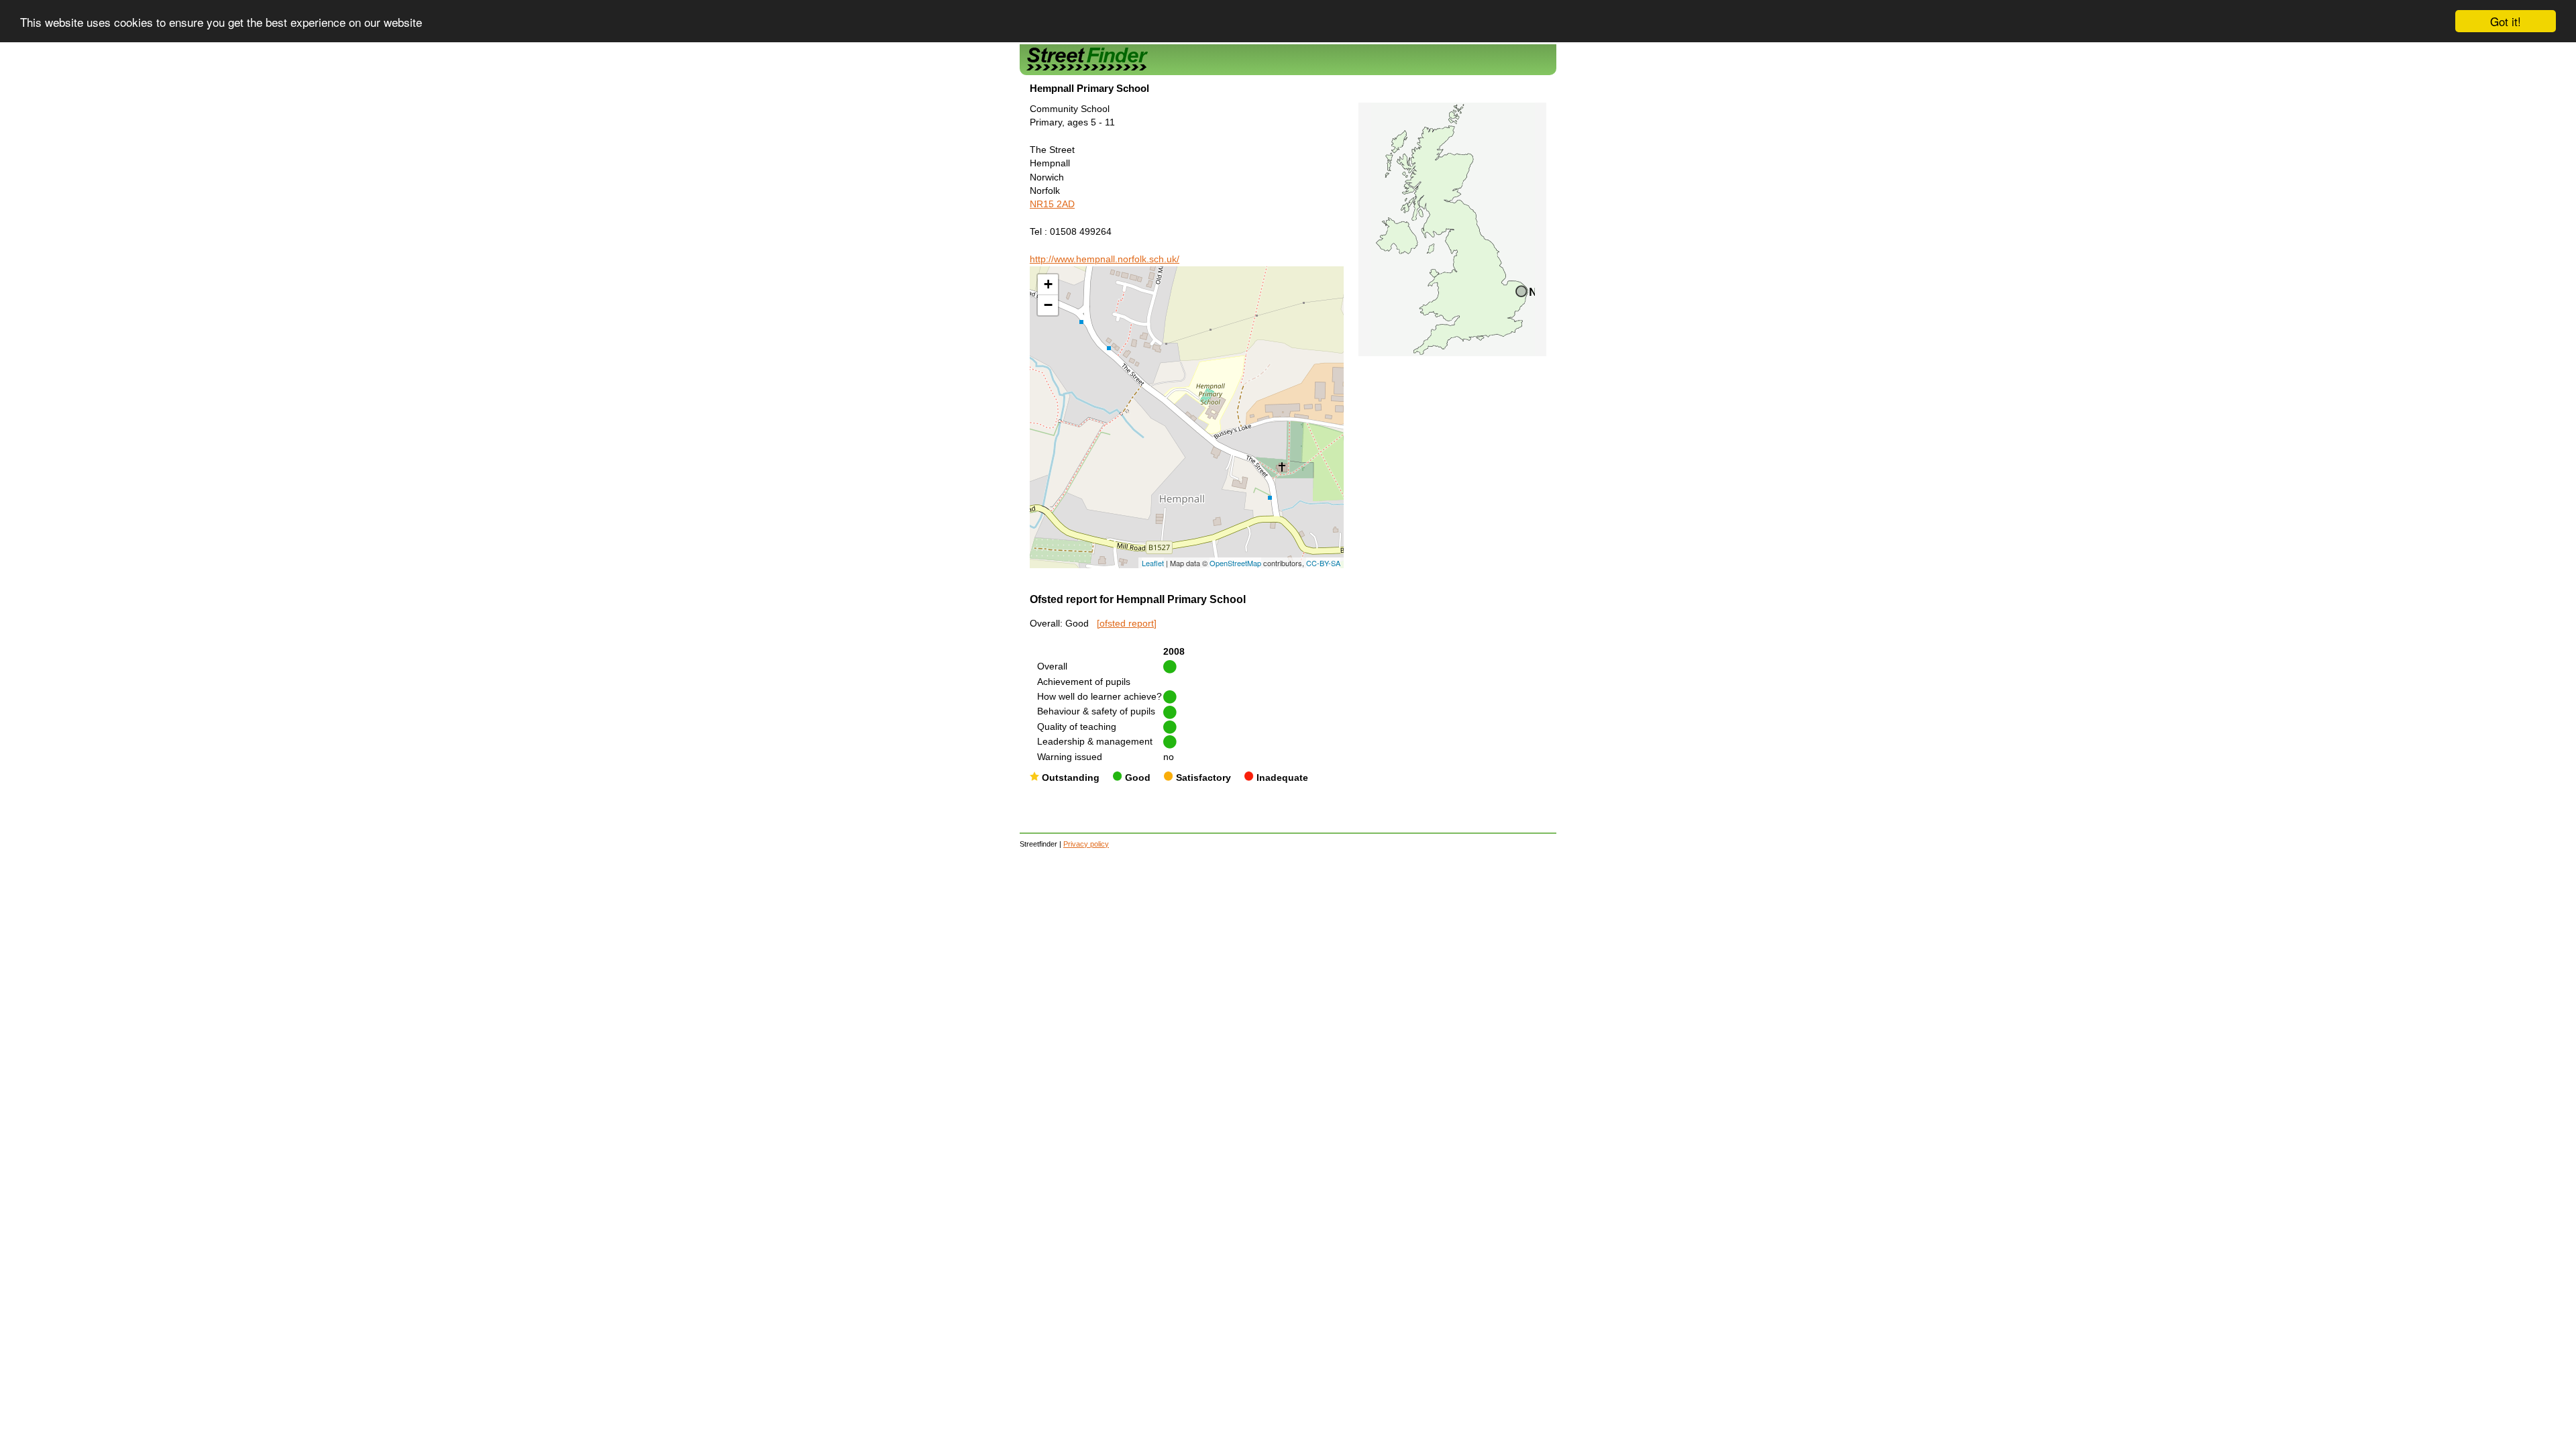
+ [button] (1048, 284)
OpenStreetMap (1235, 563)
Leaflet (1153, 563)
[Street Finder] (1288, 59)
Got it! (2506, 21)
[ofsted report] (1127, 624)
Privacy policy (1086, 844)
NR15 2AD (1052, 204)
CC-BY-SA (1323, 563)
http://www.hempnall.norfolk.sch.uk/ (1105, 259)
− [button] (1048, 305)
